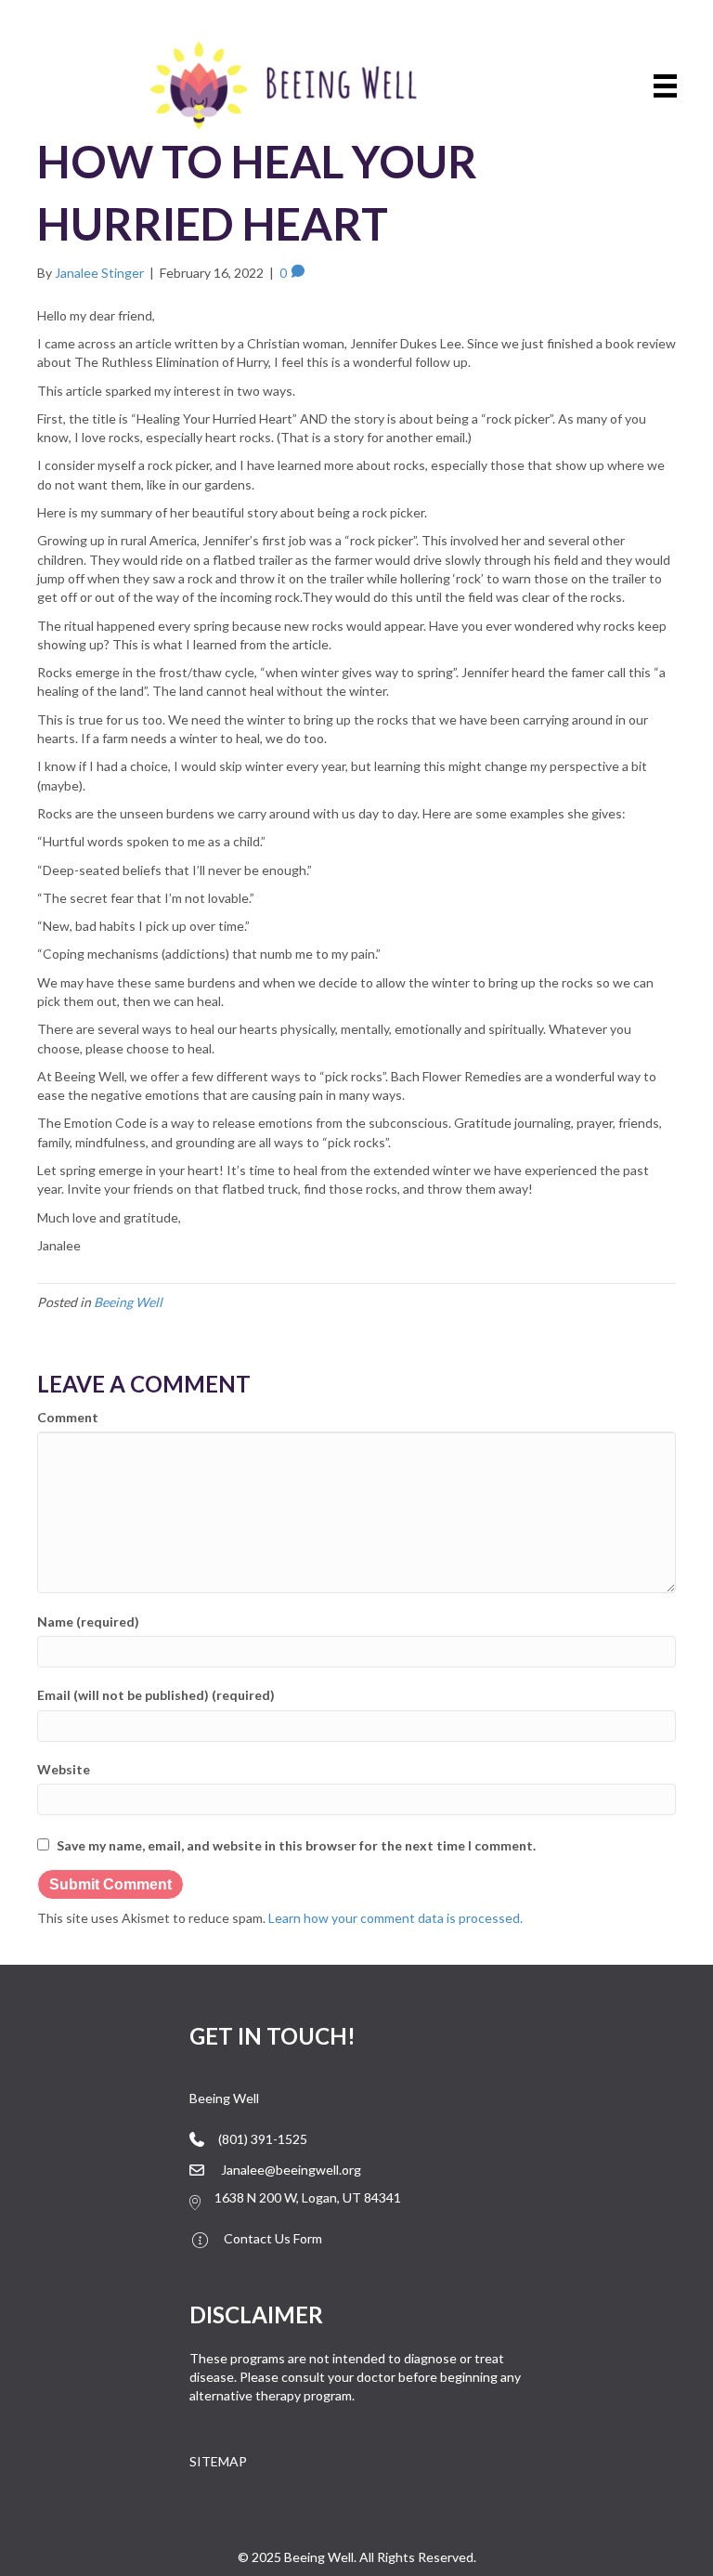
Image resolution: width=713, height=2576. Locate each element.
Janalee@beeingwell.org (291, 2170)
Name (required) (88, 1621)
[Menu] (665, 86)
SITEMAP (218, 2461)
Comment (68, 1417)
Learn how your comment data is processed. (395, 1918)
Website (64, 1769)
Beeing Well (128, 1302)
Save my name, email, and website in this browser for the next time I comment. (296, 1845)
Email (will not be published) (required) (156, 1695)
